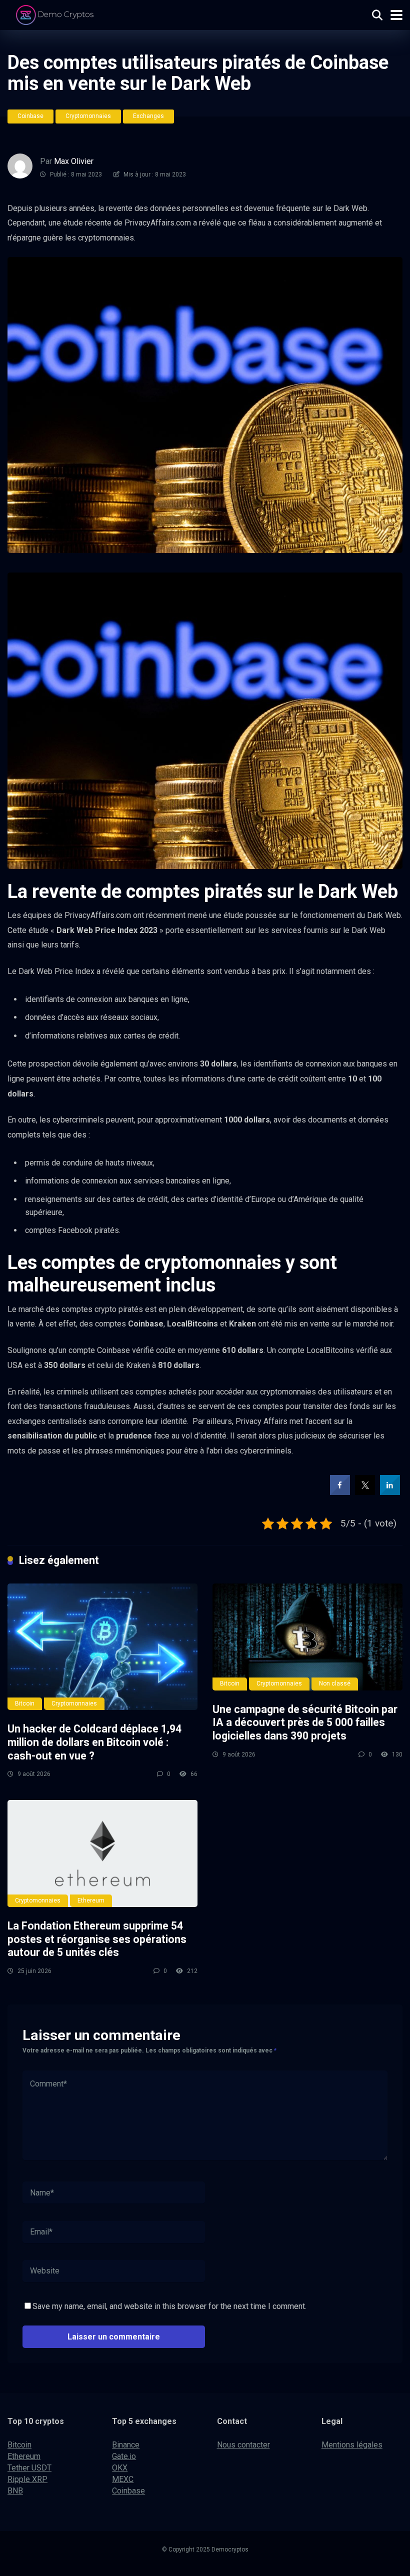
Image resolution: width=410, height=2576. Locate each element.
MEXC (123, 2479)
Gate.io (124, 2456)
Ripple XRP (27, 2479)
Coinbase (30, 116)
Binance (126, 2445)
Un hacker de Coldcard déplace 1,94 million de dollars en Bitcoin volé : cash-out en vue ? (94, 1742)
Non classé (335, 1683)
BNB (15, 2491)
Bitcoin (25, 1703)
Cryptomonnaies (88, 116)
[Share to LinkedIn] (390, 1492)
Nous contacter (243, 2445)
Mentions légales (352, 2445)
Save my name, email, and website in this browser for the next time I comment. (169, 2306)
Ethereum (91, 1900)
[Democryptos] (56, 14)
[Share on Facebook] (340, 1492)
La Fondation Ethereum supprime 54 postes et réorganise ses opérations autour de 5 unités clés (97, 1939)
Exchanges (148, 116)
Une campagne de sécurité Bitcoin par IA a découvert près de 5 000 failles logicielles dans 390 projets (305, 1722)
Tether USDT (29, 2468)
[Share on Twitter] (365, 1492)
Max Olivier (74, 161)
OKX (120, 2468)
